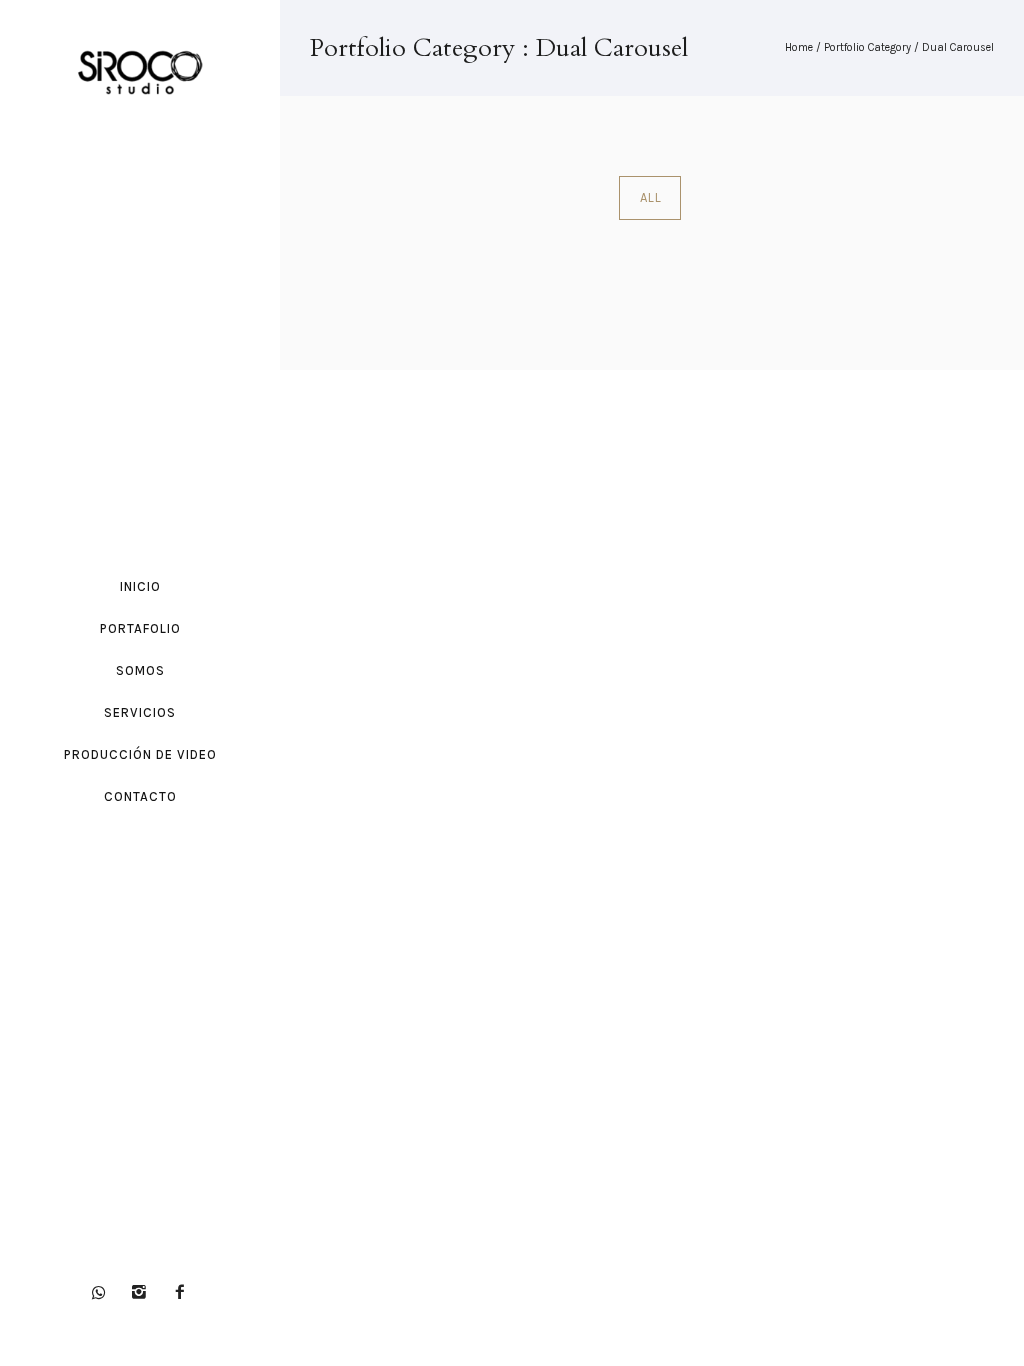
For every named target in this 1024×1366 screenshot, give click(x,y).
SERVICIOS (140, 712)
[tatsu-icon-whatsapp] (104, 1292)
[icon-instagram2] (144, 1292)
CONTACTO (140, 796)
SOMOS (140, 670)
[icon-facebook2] (180, 1292)
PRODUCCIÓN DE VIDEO (140, 754)
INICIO (140, 586)
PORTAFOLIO (140, 628)
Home (799, 47)
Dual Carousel (958, 47)
